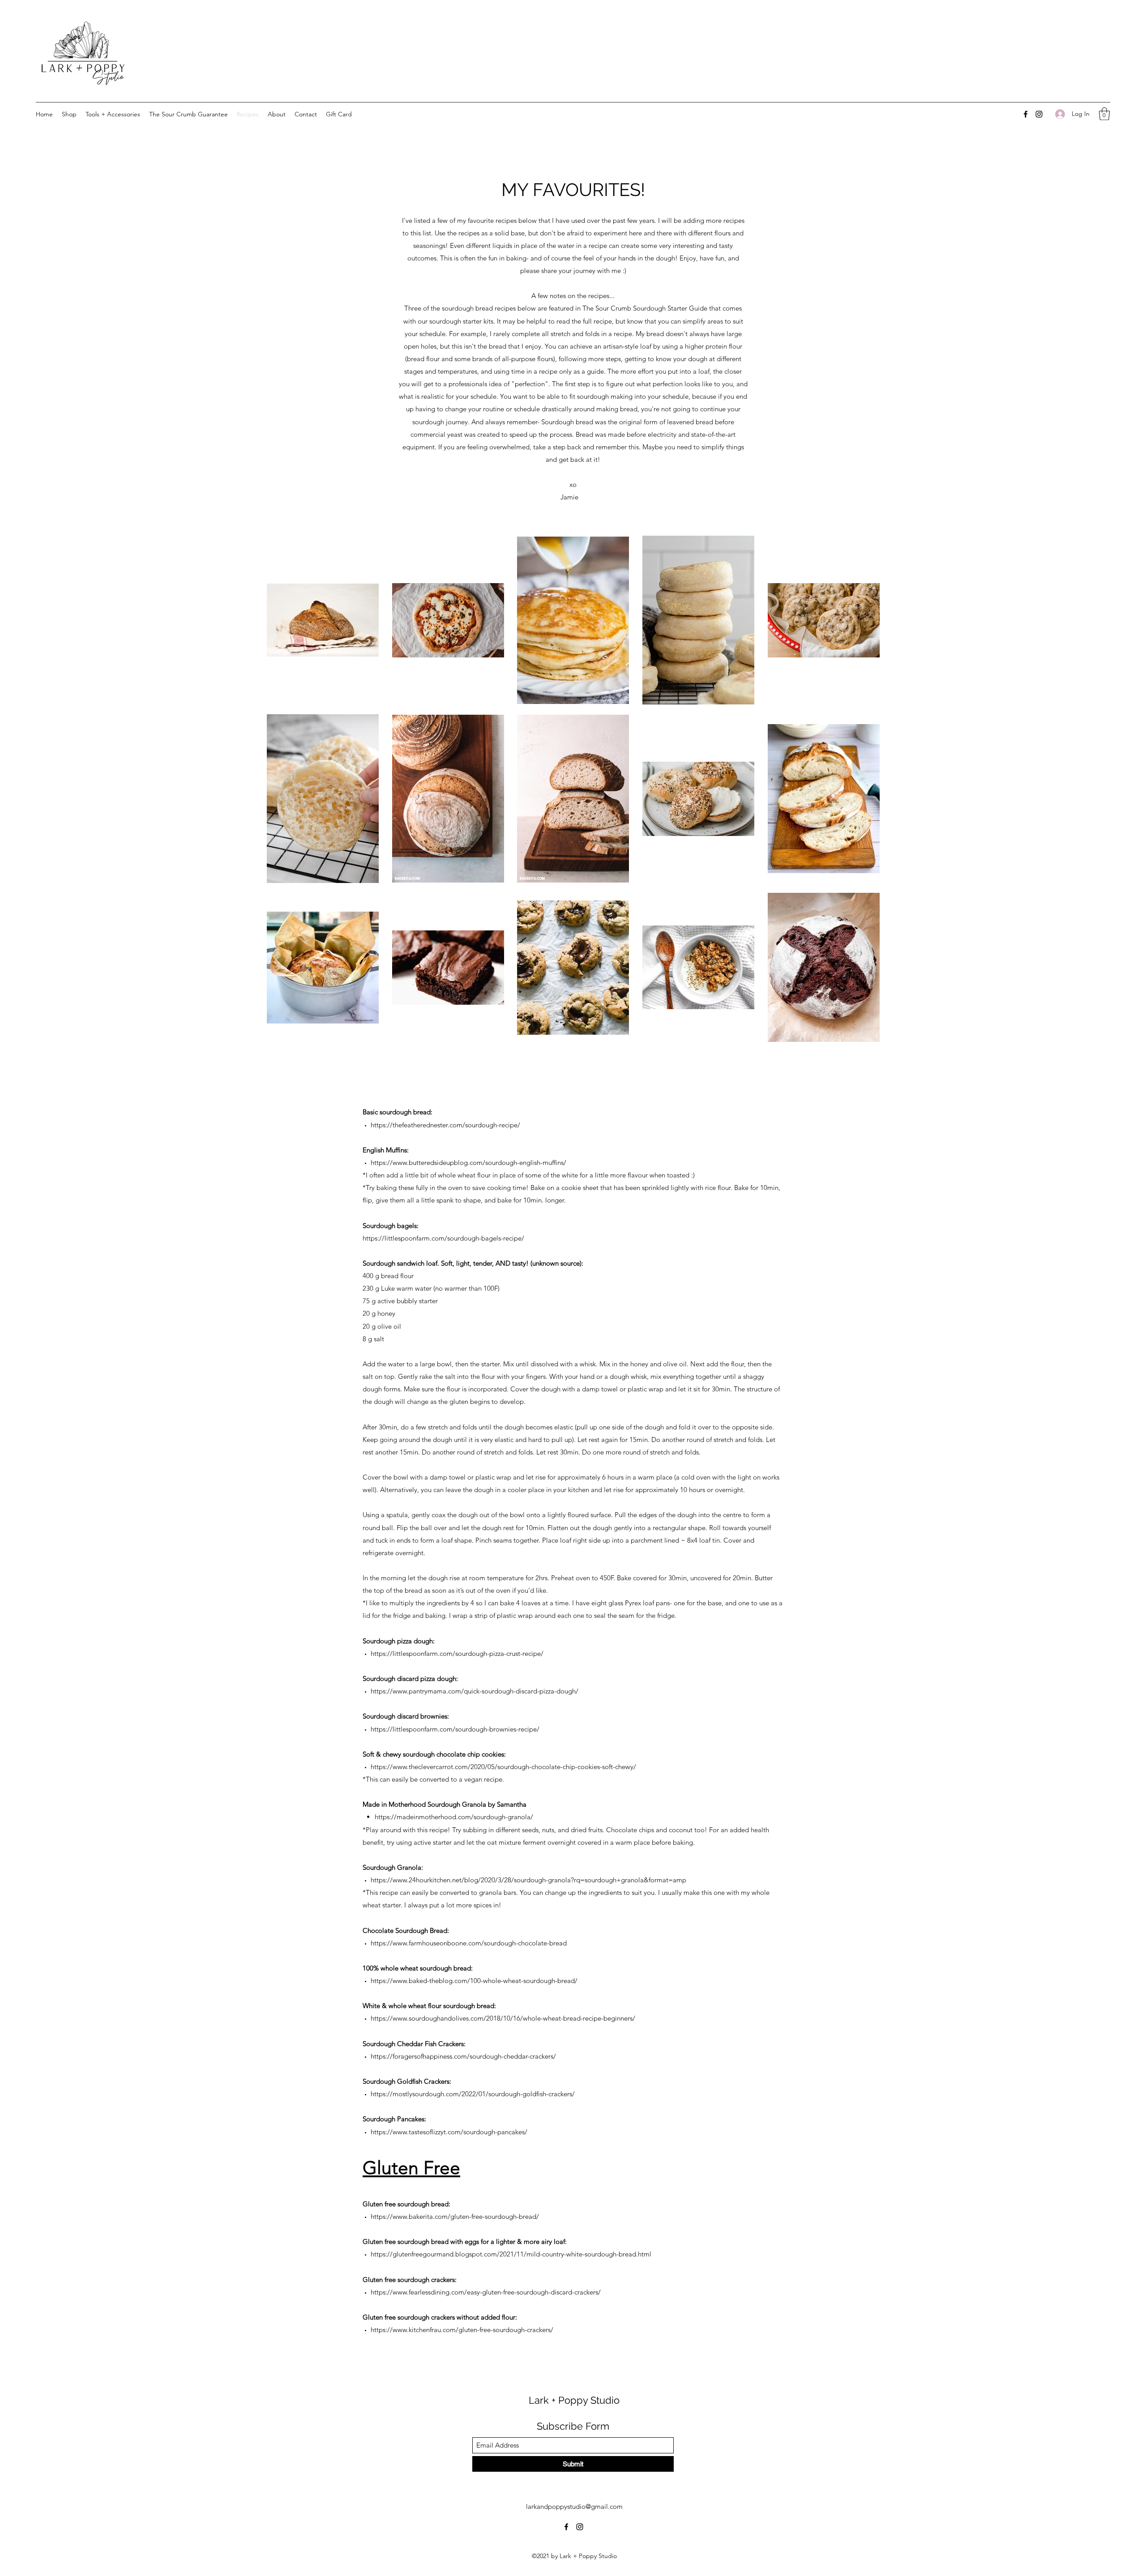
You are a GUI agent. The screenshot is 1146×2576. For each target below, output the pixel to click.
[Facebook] (1026, 114)
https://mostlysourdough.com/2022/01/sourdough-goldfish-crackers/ (473, 2094)
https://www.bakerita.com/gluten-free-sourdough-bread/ (455, 2216)
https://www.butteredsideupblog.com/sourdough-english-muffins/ (468, 1162)
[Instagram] (1039, 114)
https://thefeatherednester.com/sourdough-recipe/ (445, 1125)
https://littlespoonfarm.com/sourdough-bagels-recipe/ (443, 1238)
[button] (1104, 114)
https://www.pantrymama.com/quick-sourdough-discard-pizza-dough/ (475, 1691)
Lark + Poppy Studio (574, 2400)
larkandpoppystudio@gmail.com (574, 2506)
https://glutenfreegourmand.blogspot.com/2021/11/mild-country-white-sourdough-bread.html (511, 2254)
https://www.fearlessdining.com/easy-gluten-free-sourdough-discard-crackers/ (486, 2292)
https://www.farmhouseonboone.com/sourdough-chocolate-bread (469, 1943)
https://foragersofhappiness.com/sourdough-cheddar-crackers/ (463, 2056)
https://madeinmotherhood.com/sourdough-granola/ (454, 1817)
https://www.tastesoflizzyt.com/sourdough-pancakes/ (449, 2132)
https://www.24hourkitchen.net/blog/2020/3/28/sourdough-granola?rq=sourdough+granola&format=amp (528, 1880)
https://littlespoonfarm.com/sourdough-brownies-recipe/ (455, 1729)
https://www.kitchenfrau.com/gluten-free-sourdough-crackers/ (462, 2330)
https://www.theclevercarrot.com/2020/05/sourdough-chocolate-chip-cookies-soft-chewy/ (503, 1767)
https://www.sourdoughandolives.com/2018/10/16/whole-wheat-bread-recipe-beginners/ (503, 2018)
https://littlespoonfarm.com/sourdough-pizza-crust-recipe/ (457, 1653)
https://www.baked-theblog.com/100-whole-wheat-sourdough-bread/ (474, 1981)
